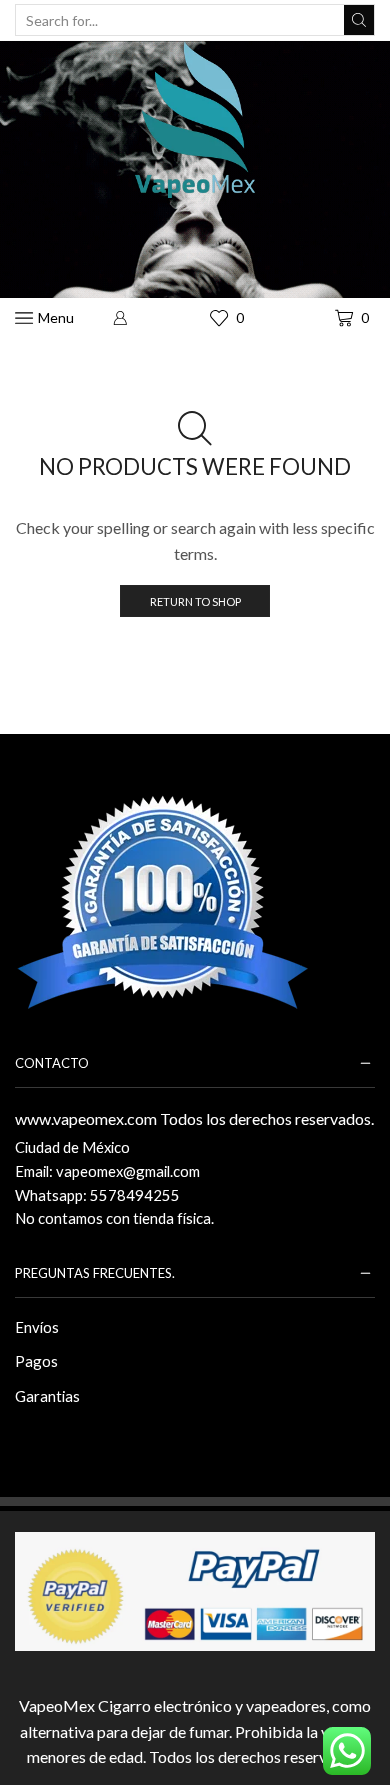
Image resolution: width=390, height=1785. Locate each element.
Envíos (37, 1327)
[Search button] (359, 20)
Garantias (47, 1396)
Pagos (36, 1361)
